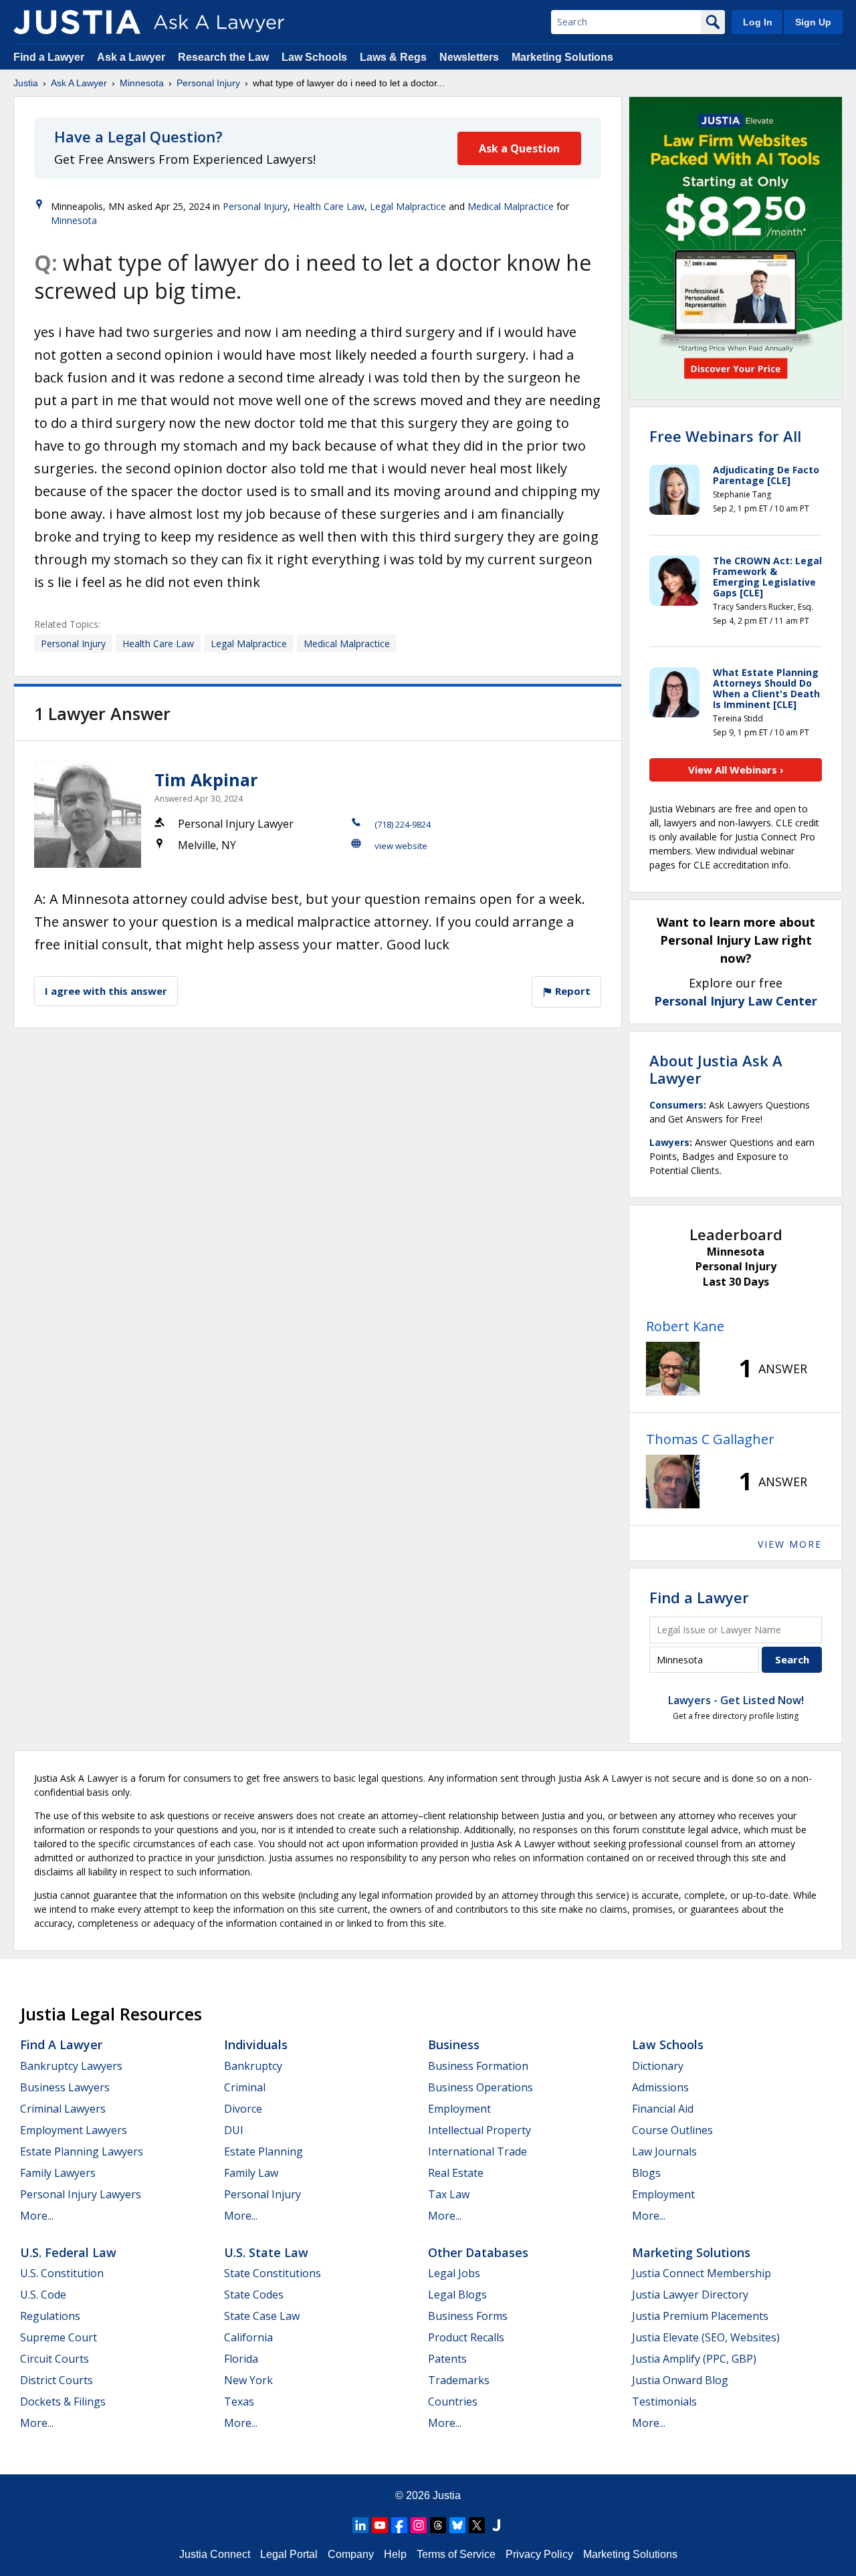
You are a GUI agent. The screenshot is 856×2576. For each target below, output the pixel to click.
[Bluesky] (457, 2525)
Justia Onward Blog (680, 2380)
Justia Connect (215, 2554)
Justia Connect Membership (702, 2273)
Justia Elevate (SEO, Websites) (706, 2337)
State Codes (254, 2295)
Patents (447, 2359)
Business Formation (478, 2066)
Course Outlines (672, 2130)
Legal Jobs (454, 2273)
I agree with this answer (106, 991)
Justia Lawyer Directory (690, 2295)
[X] (477, 2525)
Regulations (50, 2316)
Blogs (646, 2173)
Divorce (243, 2109)
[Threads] (438, 2525)
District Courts (57, 2380)
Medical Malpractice (511, 206)
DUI (234, 2130)
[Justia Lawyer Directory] (496, 2525)
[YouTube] (380, 2525)
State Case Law (262, 2316)
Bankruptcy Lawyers (71, 2066)
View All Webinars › (736, 770)
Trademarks (459, 2380)
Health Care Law (329, 206)
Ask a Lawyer (132, 57)
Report (571, 991)
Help (395, 2554)
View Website (401, 846)
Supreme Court (59, 2337)
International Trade (477, 2151)
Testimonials (664, 2402)
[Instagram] (419, 2525)
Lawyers (669, 1142)
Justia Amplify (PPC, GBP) (694, 2359)
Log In (758, 22)
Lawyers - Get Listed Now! (736, 1700)
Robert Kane (685, 1326)
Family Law (251, 2173)
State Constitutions (273, 2273)
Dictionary (658, 2066)
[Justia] (77, 22)
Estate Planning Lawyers (82, 2151)
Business (454, 2044)
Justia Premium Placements (700, 2316)
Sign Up (813, 22)
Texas (239, 2402)
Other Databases (478, 2252)
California (248, 2337)
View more (790, 1544)
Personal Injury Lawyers (81, 2194)
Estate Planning (263, 2151)
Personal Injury (208, 83)
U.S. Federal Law (68, 2252)
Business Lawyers (65, 2087)
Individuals (256, 2044)
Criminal (245, 2087)
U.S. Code (43, 2295)
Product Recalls (466, 2337)
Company (351, 2554)
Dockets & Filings (63, 2402)
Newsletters (469, 57)
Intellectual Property (479, 2130)
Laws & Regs (393, 57)
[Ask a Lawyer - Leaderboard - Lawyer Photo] (673, 1369)
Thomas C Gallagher (710, 1439)
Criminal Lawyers (63, 2109)
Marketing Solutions (562, 57)
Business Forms (468, 2316)
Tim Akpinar (206, 780)
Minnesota (142, 83)
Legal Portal (289, 2554)
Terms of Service (456, 2554)
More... (37, 2216)
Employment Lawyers (74, 2130)
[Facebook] (399, 2525)
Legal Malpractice (408, 206)
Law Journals (664, 2151)
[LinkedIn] (360, 2525)
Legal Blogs (457, 2295)
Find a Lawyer (49, 57)
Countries (453, 2402)
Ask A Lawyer (79, 83)
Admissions (660, 2087)
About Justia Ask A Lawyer (716, 1069)
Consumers (676, 1105)
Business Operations (480, 2087)
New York (248, 2380)
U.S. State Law (266, 2252)
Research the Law (223, 57)
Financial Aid (663, 2109)
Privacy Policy (539, 2554)
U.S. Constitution (62, 2273)
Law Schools (314, 57)
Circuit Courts (55, 2359)
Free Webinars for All (725, 436)
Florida (241, 2359)
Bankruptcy (253, 2066)
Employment (459, 2109)
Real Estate (456, 2173)
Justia (26, 83)
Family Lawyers (58, 2173)
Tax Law (449, 2194)
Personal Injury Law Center (736, 1001)
